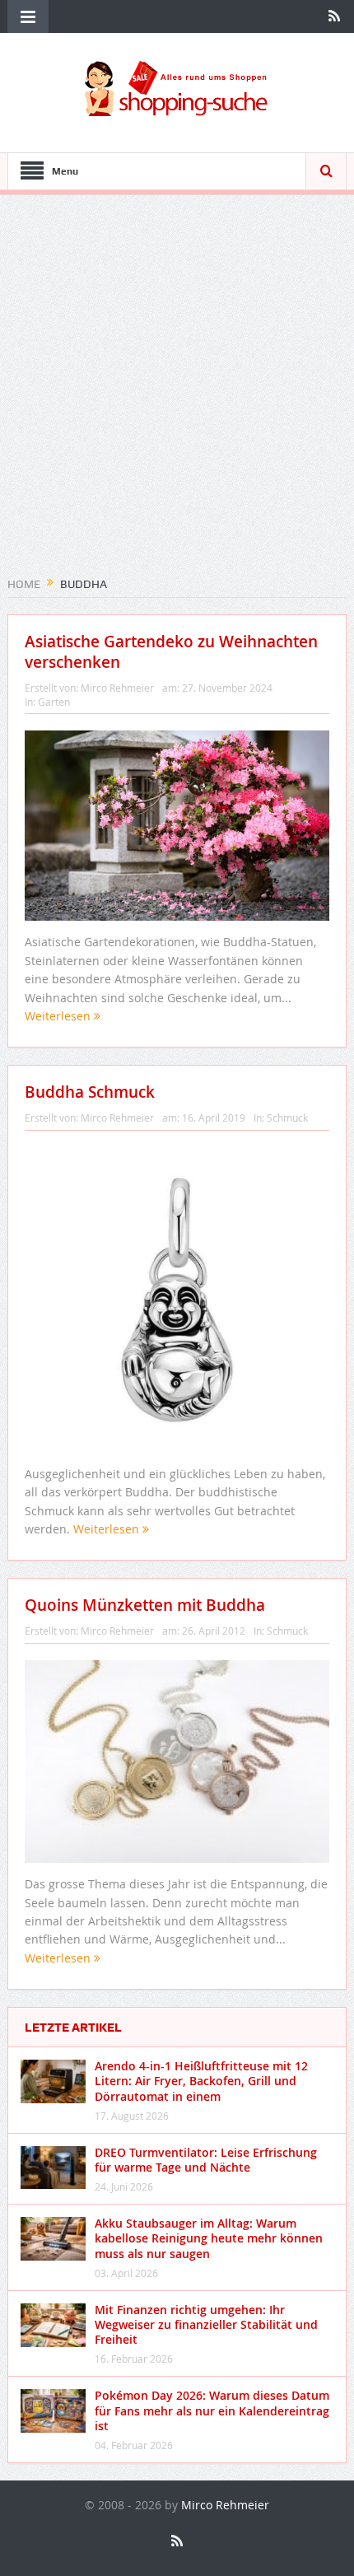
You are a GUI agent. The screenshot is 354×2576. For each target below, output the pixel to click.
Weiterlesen (59, 1016)
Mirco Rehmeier (117, 688)
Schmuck (287, 1118)
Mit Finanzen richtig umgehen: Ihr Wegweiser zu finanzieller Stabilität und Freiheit (206, 2324)
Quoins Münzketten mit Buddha (145, 1605)
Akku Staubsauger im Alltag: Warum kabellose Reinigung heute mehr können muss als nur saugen (209, 2238)
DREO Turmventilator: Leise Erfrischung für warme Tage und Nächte (206, 2160)
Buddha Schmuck (90, 1092)
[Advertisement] (177, 391)
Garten (54, 702)
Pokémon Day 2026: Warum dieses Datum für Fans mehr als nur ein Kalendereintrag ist (212, 2410)
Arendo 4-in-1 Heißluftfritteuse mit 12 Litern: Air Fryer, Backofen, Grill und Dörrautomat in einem (201, 2081)
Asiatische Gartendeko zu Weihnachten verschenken (171, 652)
